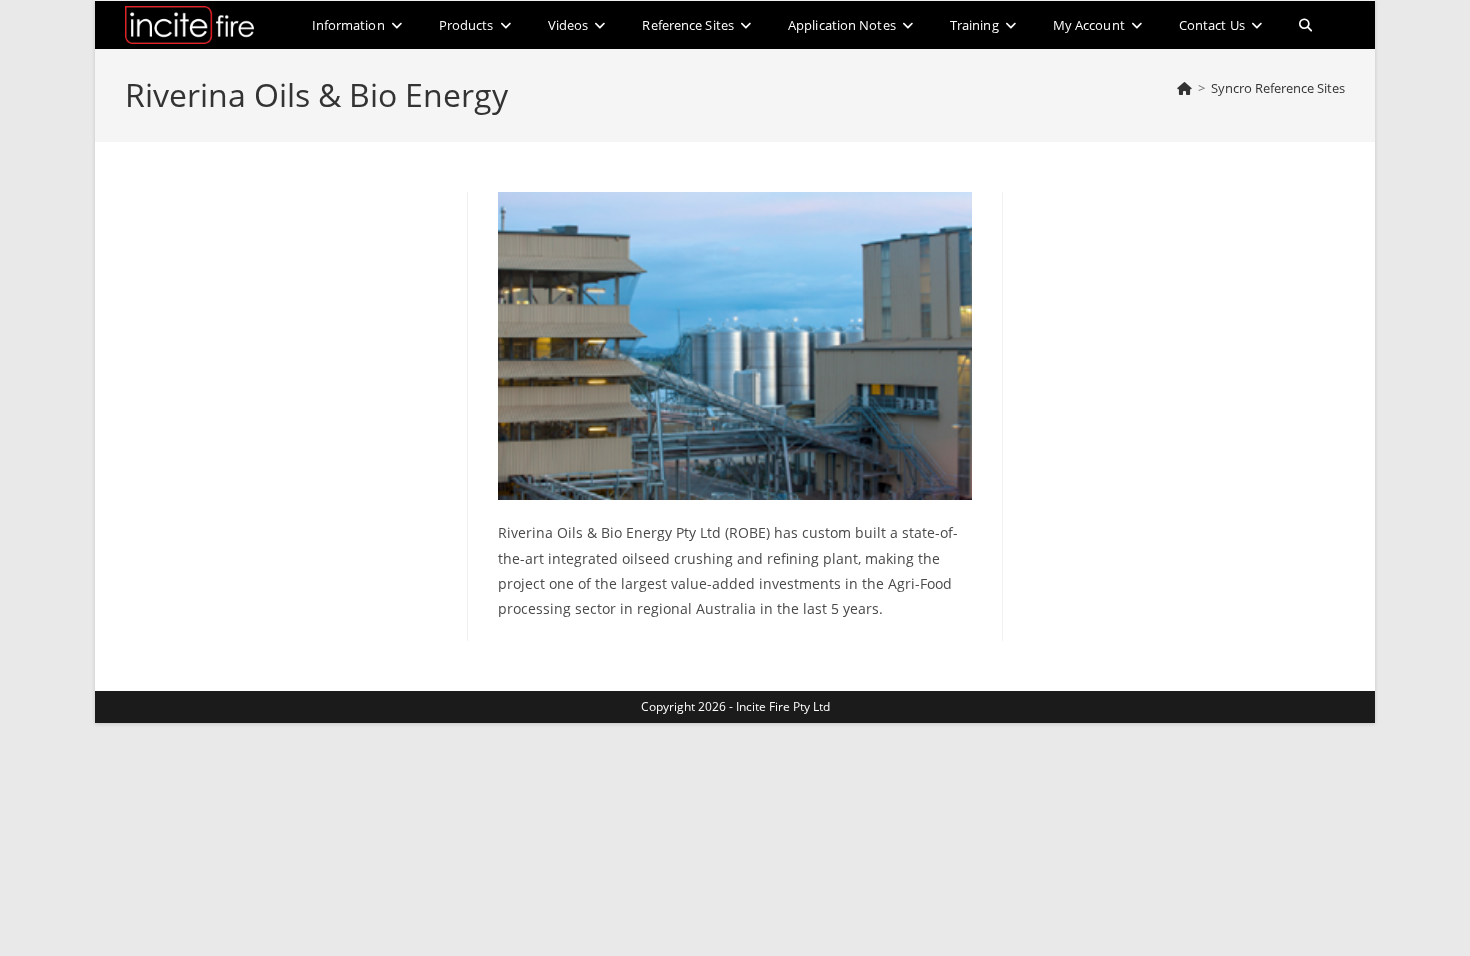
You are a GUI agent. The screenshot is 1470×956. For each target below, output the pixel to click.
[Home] (1184, 88)
